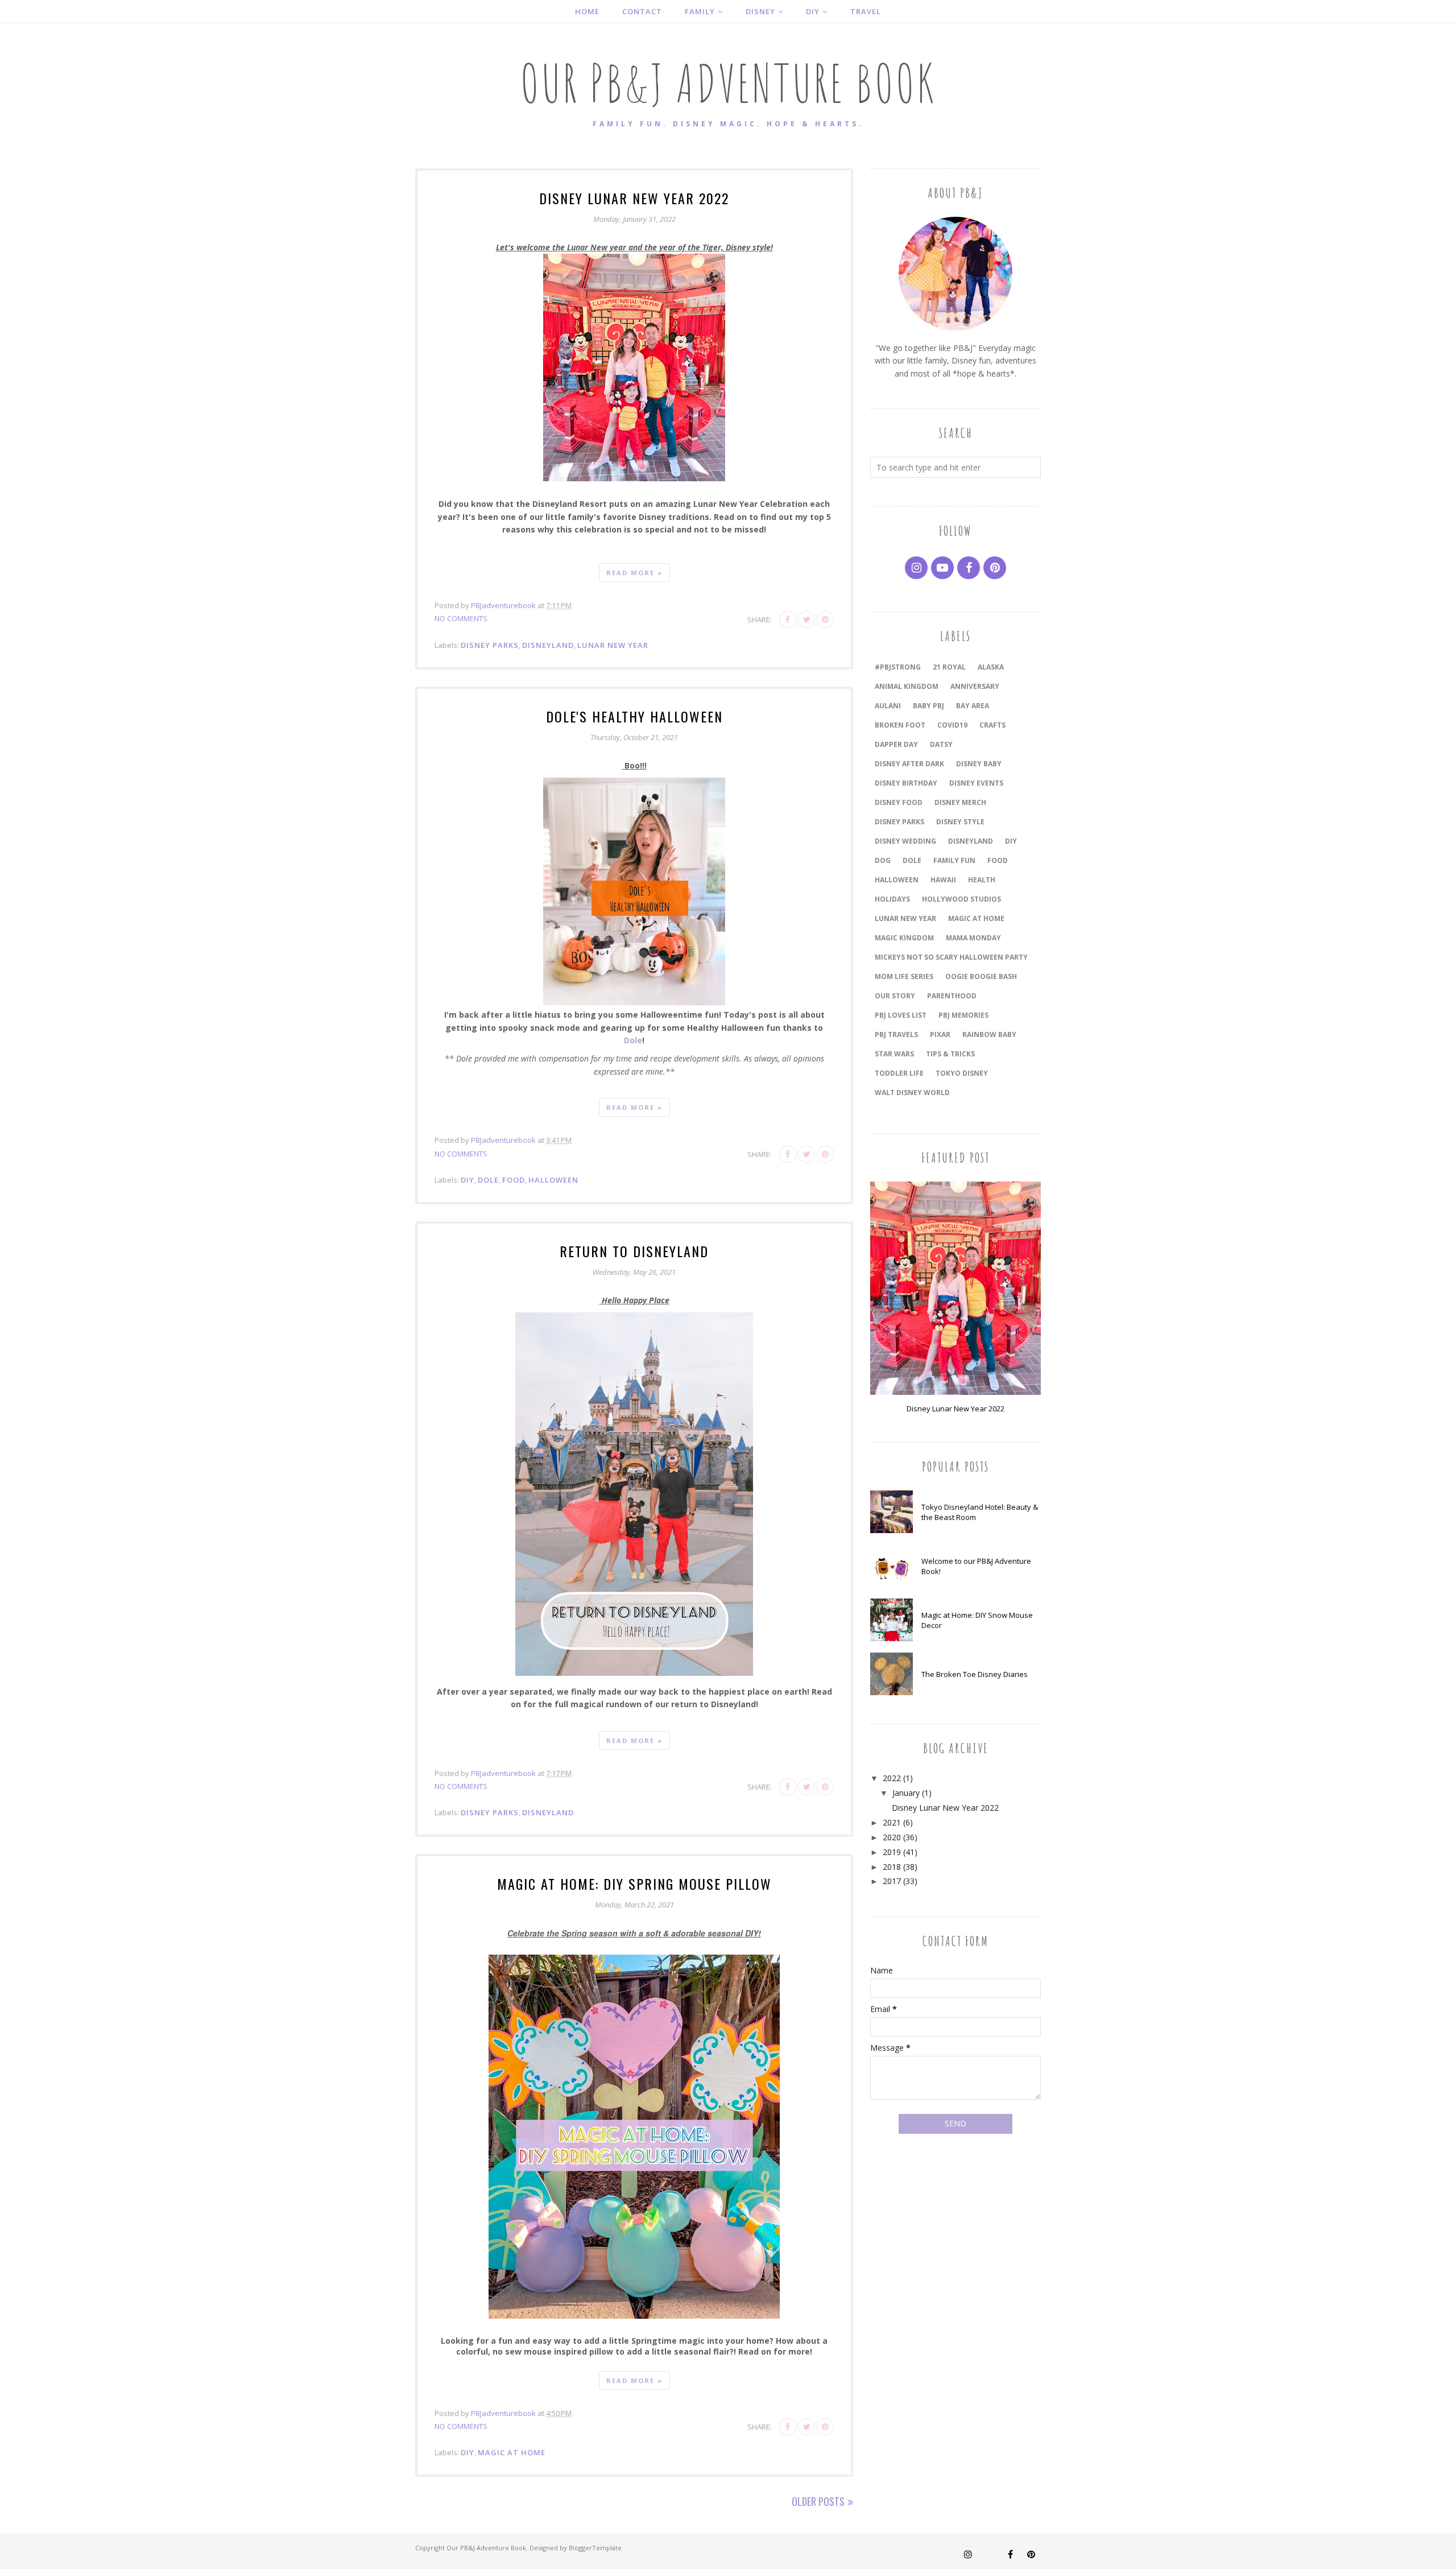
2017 (892, 1881)
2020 (892, 1837)
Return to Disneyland (634, 1251)
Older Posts (818, 2501)
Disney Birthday (906, 783)
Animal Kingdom (907, 686)
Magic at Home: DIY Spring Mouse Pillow (634, 1884)
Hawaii (943, 880)
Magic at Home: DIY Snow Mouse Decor (977, 1620)
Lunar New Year (613, 645)
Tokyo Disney (962, 1073)
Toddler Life (899, 1073)
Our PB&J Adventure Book (486, 2548)
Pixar (940, 1034)
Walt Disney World (912, 1093)
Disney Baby (979, 764)
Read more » (634, 573)
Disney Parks (490, 645)
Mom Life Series (904, 976)
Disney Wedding (905, 841)
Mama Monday (973, 938)
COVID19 (952, 725)
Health (982, 880)
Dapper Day (896, 744)
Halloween (553, 1180)
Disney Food (899, 802)
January (906, 1793)
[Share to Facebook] (788, 619)
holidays (892, 899)
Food (514, 1180)
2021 (892, 1822)
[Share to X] (806, 619)
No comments (461, 618)
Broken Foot (900, 725)
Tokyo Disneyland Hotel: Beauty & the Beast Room (980, 1512)
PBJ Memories (963, 1015)
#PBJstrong (898, 667)
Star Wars (894, 1054)
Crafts (992, 725)
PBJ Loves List (901, 1015)
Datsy (941, 744)
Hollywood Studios (961, 899)
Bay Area (973, 706)
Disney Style (960, 822)
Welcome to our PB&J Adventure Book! (976, 1566)
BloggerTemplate (595, 2548)
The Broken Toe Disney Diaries (975, 1674)
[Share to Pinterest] (825, 619)
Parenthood (952, 996)
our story (895, 996)
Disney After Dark (909, 764)
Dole (633, 1040)
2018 (892, 1867)
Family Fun (954, 860)
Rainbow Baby (989, 1034)
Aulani (888, 706)
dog (883, 860)
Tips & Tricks (950, 1054)
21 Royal (949, 667)
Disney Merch (960, 802)
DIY (468, 1180)
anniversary (975, 686)
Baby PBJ (928, 706)
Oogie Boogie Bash (981, 976)
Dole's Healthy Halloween (634, 716)
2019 (892, 1852)
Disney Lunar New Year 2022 (634, 198)
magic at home (512, 2452)
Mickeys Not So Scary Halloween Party (951, 957)
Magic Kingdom (904, 938)
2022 (892, 1778)
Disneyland (548, 645)
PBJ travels (896, 1034)
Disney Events (976, 783)
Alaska (991, 667)
